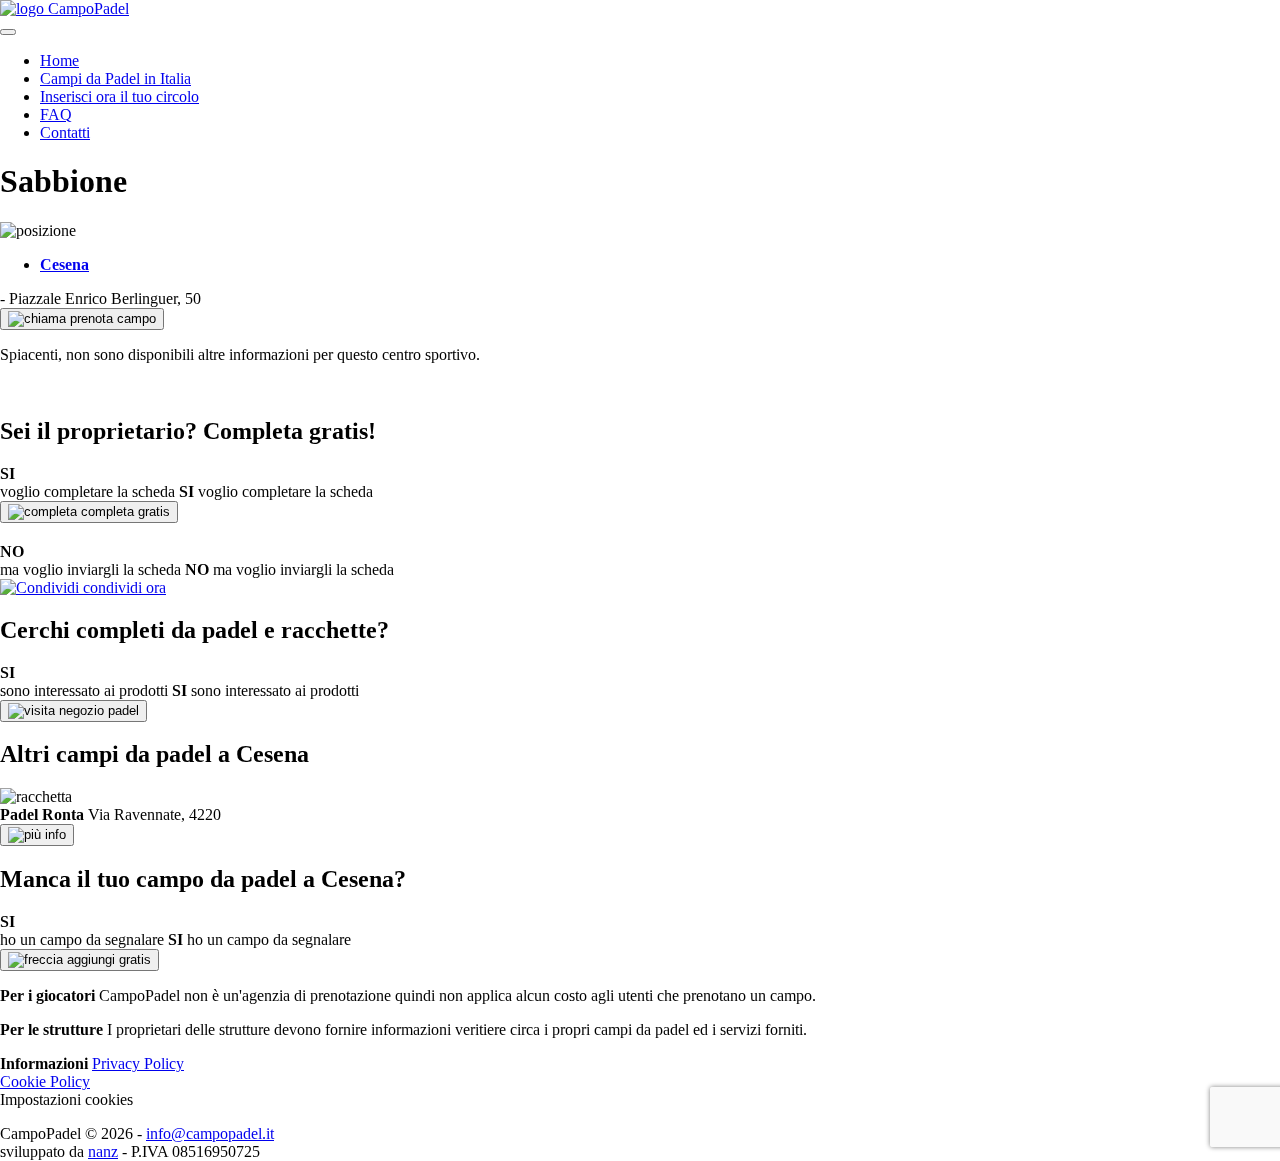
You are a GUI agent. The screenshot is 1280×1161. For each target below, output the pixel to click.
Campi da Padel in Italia (115, 78)
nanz (103, 1151)
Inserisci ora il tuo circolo (119, 96)
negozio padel (97, 710)
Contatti (65, 132)
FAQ (56, 114)
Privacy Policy (138, 1063)
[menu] (8, 32)
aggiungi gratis (107, 959)
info (53, 834)
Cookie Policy (45, 1081)
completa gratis (123, 511)
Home (59, 60)
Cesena (64, 264)
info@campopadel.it (210, 1133)
